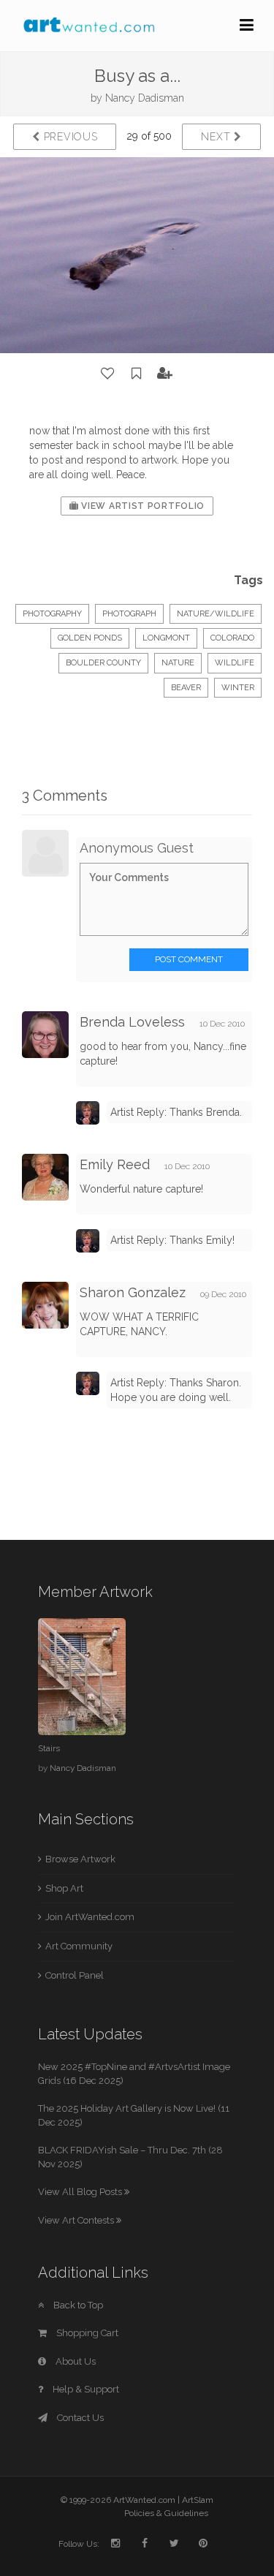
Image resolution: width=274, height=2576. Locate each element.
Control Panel (75, 1975)
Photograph (129, 614)
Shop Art (64, 1888)
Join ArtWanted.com (90, 1917)
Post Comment (189, 959)
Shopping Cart (86, 2333)
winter (238, 688)
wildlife (235, 663)
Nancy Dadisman (145, 98)
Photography (52, 614)
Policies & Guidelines (166, 2513)
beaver (186, 688)
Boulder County (103, 663)
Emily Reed (115, 1164)
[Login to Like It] (108, 374)
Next (217, 137)
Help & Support (85, 2389)
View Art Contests (77, 2220)
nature (178, 663)
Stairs (49, 1748)
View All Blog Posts (81, 2192)
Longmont (166, 638)
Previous (69, 137)
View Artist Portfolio (142, 506)
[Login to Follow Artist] (165, 374)
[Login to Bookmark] (137, 374)
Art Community (79, 1946)
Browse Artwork (80, 1859)
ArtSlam (198, 2500)
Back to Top (77, 2305)
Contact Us (79, 2418)
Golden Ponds (90, 638)
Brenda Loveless (132, 1022)
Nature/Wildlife (216, 614)
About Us (75, 2361)
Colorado (232, 638)
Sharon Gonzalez (133, 1292)
